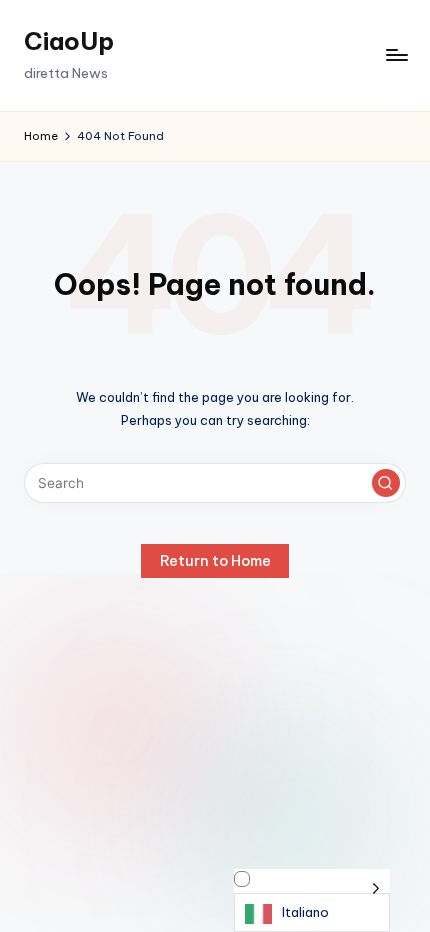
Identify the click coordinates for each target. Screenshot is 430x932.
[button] (386, 483)
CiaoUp (69, 41)
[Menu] (396, 55)
